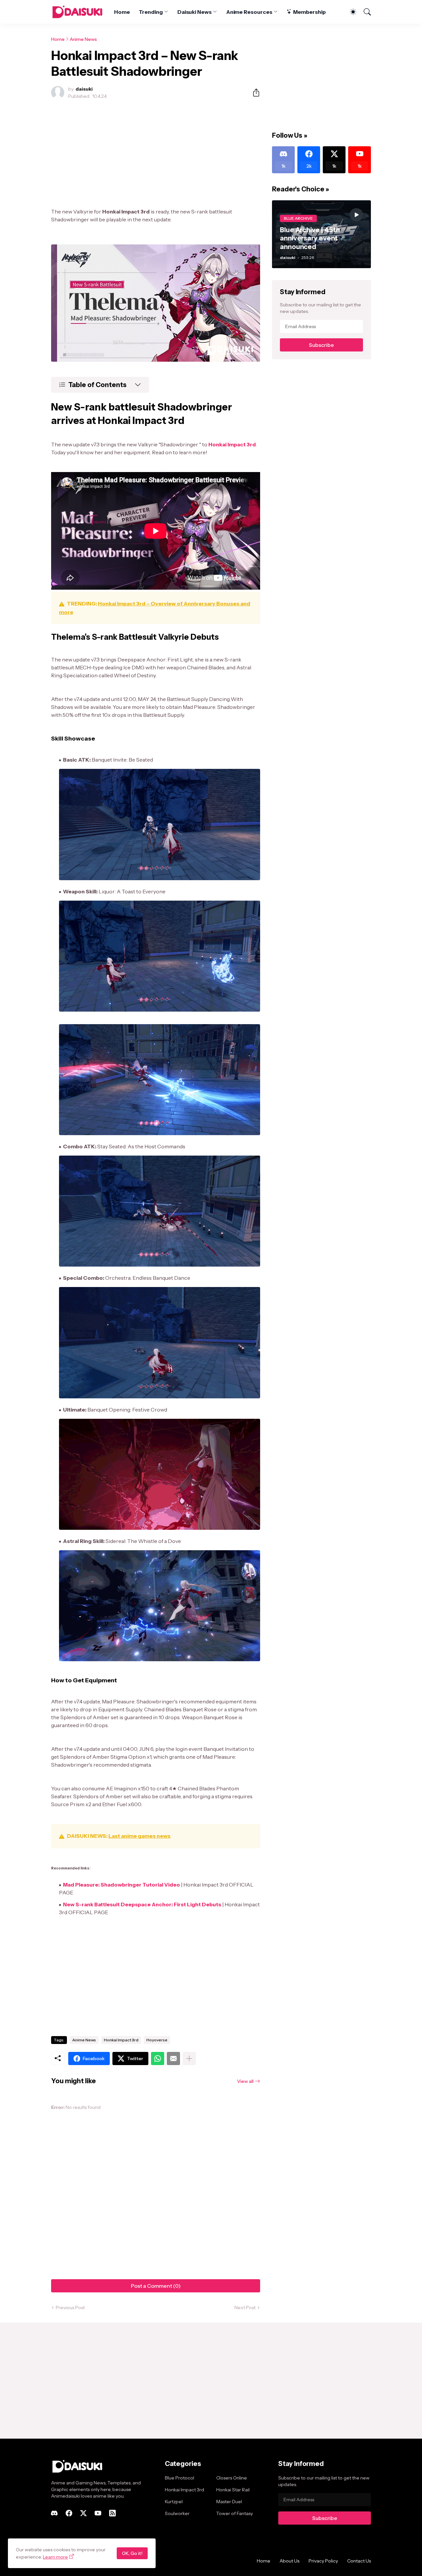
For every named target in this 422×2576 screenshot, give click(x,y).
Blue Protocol (180, 2478)
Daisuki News (195, 12)
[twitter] (83, 2513)
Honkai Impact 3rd (121, 2040)
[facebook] (69, 2513)
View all (245, 2081)
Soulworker (177, 2513)
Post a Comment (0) (156, 2286)
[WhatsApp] (158, 2058)
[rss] (112, 2513)
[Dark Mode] (350, 12)
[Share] (254, 93)
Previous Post (70, 2308)
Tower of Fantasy (235, 2513)
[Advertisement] (156, 154)
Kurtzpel (174, 2502)
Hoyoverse (157, 2040)
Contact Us (359, 2561)
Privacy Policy (323, 2561)
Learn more (55, 2557)
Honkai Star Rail (233, 2490)
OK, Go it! (132, 2553)
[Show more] (189, 2058)
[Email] (173, 2058)
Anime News (83, 39)
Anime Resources (249, 12)
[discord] (54, 2513)
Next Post (245, 2308)
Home (122, 12)
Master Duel (229, 2502)
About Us (289, 2561)
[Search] (364, 12)
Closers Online (232, 2478)
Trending (151, 12)
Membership (309, 12)
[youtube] (98, 2513)
